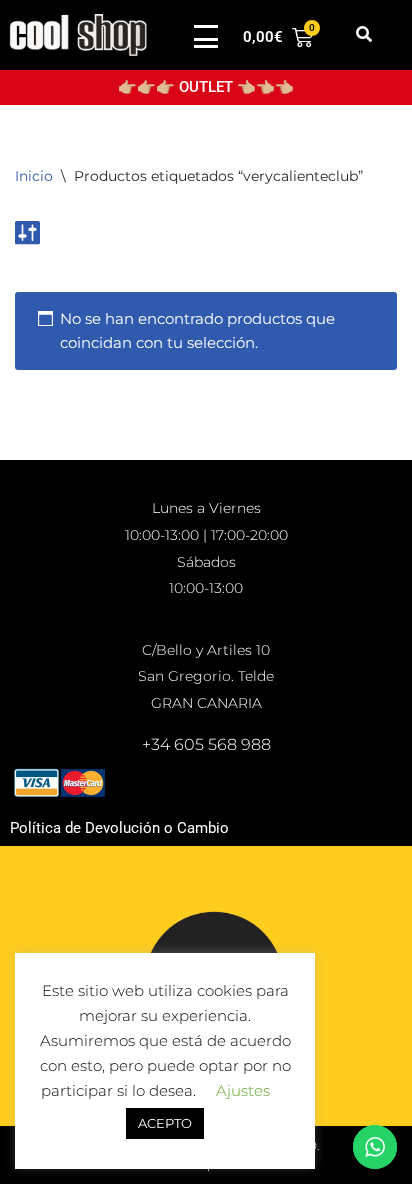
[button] (363, 35)
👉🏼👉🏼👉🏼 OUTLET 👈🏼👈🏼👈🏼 (206, 87)
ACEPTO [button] (165, 1123)
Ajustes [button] (243, 1090)
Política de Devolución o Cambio (119, 828)
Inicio (34, 176)
